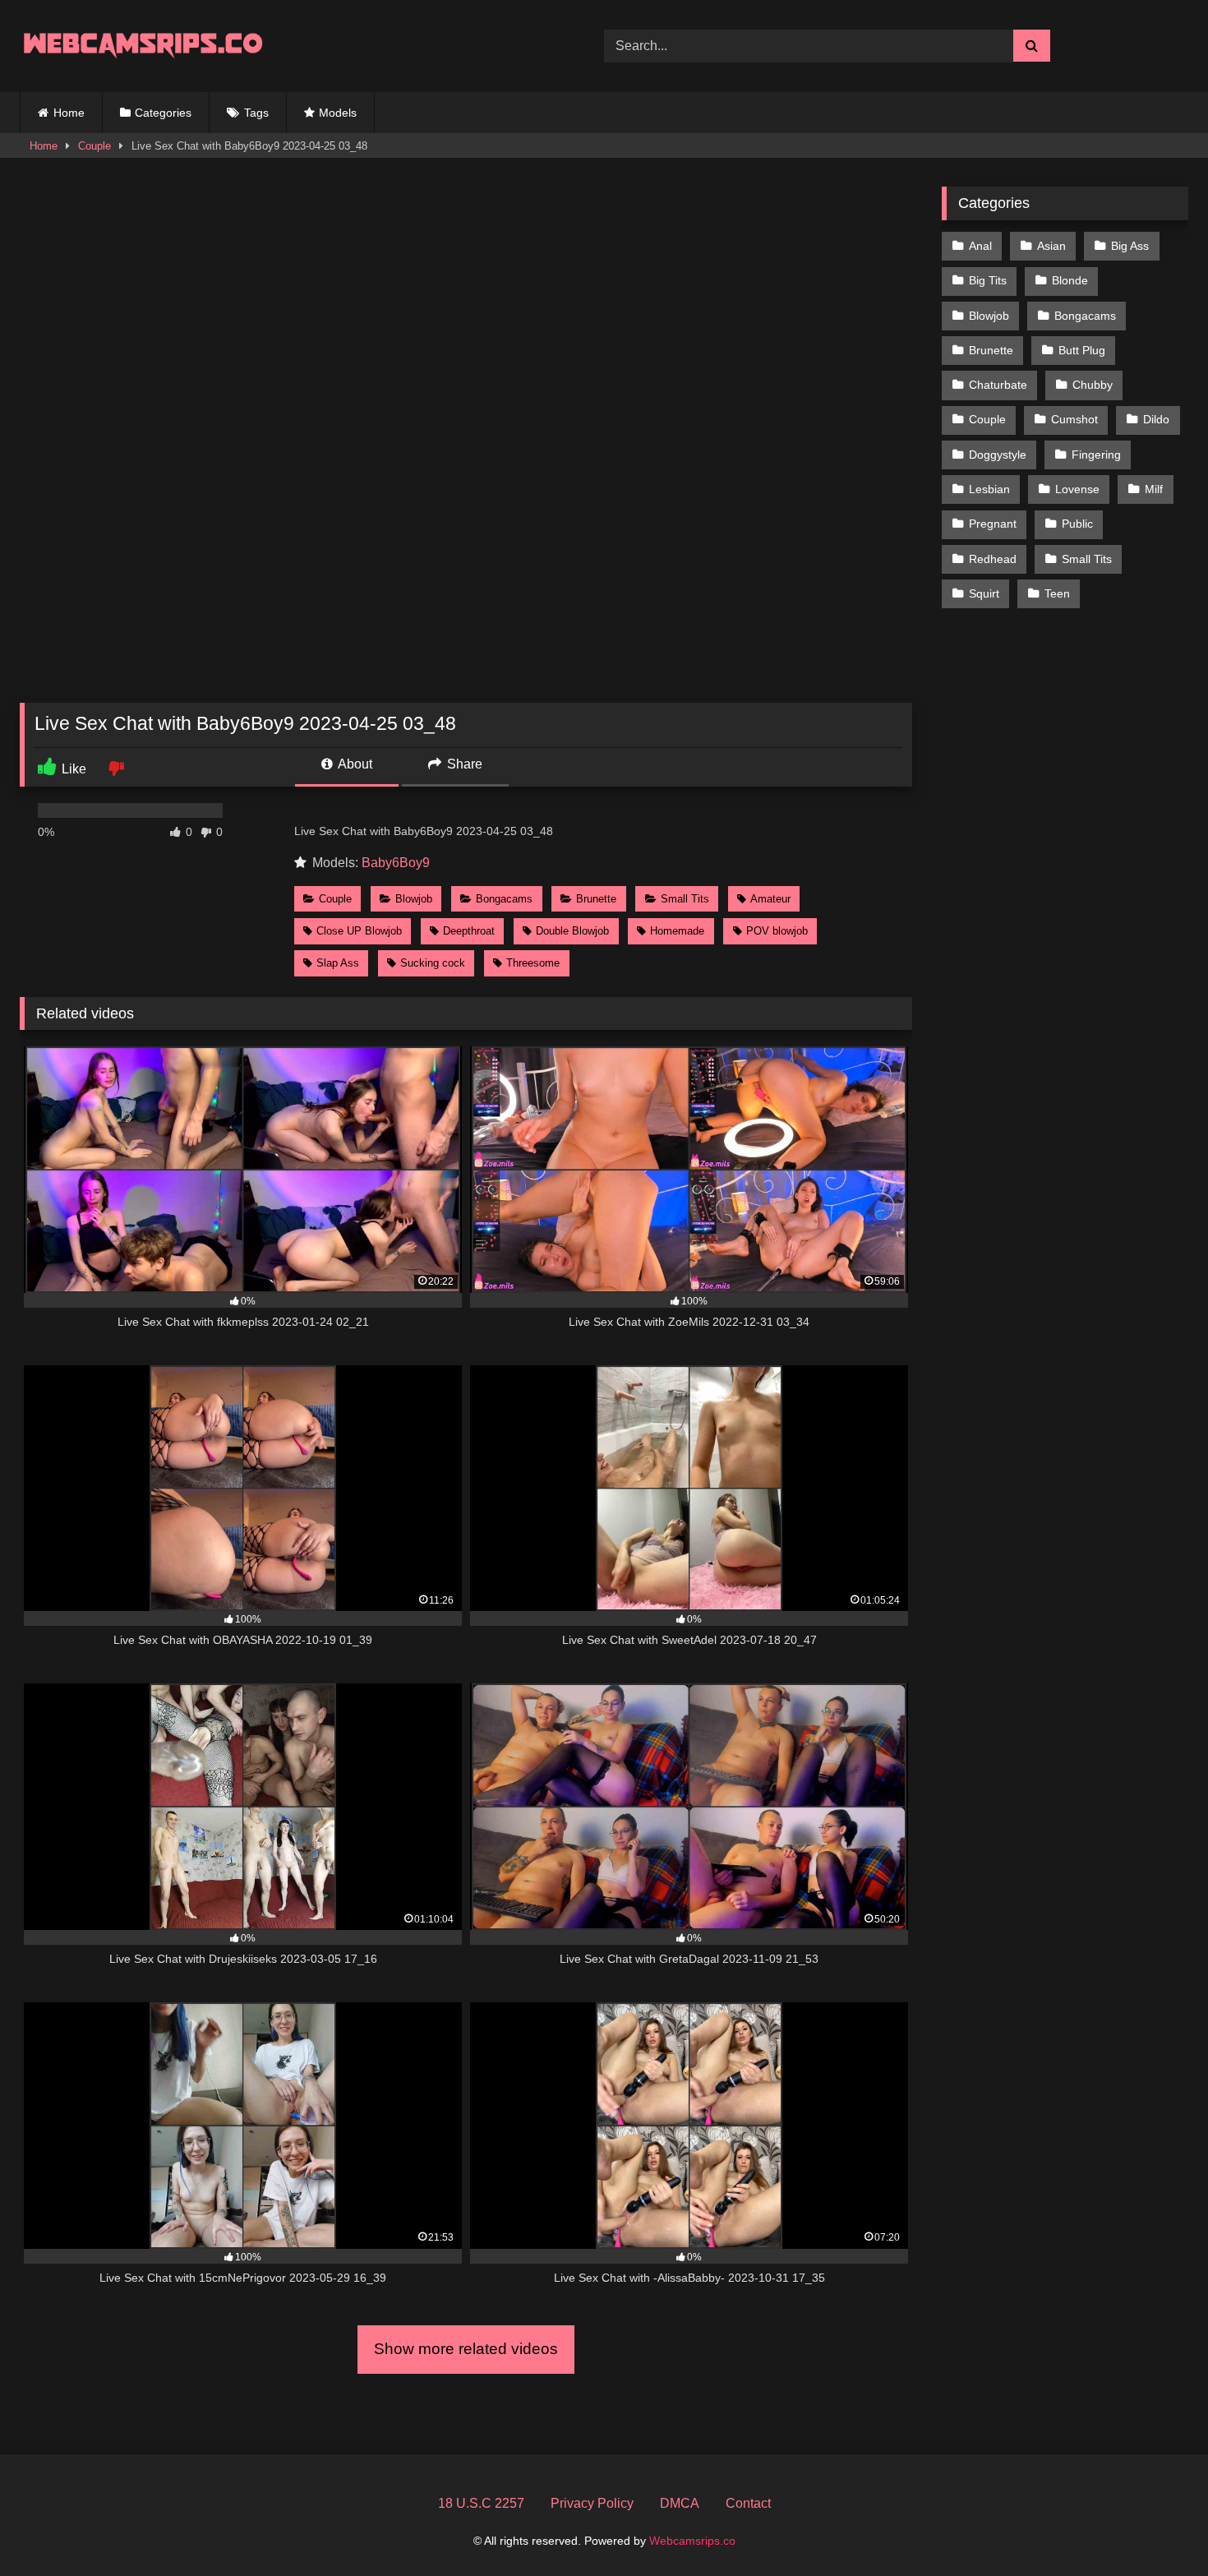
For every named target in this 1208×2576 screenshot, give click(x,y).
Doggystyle (998, 455)
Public (1077, 524)
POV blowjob (777, 931)
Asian (1051, 246)
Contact (748, 2503)
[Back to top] (1157, 2527)
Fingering (1096, 455)
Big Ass (1130, 246)
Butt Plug (1082, 350)
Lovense (1077, 489)
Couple (95, 146)
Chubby (1093, 385)
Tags (256, 113)
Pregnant (993, 524)
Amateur (770, 899)
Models (338, 113)
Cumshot (1074, 419)
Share (463, 764)
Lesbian (989, 489)
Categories (163, 113)
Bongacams (504, 899)
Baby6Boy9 (396, 863)
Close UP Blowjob (359, 931)
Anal (980, 246)
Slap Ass (338, 963)
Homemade (677, 931)
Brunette (596, 899)
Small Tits (685, 899)
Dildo (1156, 419)
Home (69, 113)
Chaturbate (998, 385)
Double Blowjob (572, 931)
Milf (1154, 489)
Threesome (533, 963)
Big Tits (988, 280)
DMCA (680, 2503)
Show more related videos (466, 2349)
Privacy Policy (592, 2503)
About (354, 764)
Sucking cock (433, 963)
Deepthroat (469, 931)
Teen (1057, 593)
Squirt (984, 593)
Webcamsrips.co (692, 2541)
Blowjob (414, 899)
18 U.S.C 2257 (481, 2503)
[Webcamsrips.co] (143, 46)
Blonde (1070, 280)
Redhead (993, 559)
